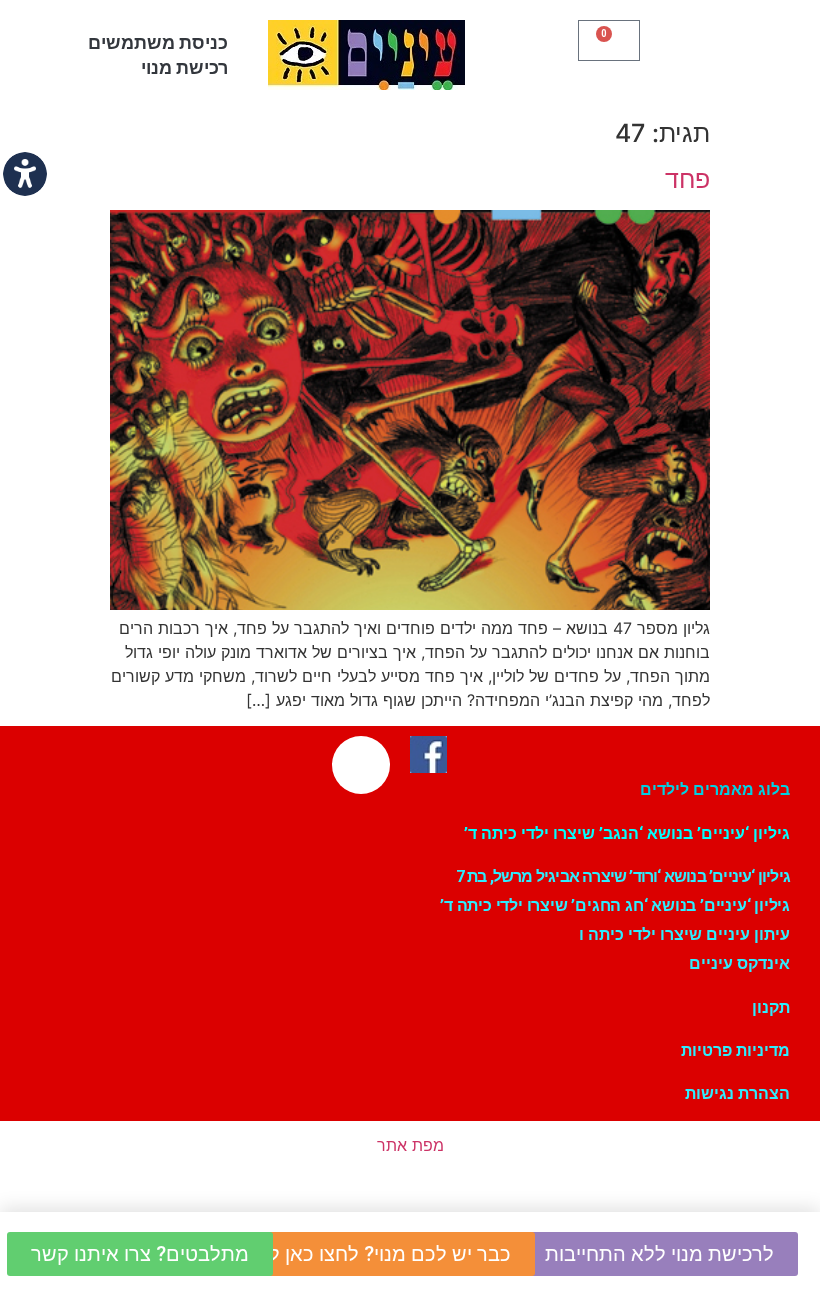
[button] (723, 50)
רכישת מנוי (184, 67)
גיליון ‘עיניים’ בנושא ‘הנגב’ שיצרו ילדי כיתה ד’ (627, 833)
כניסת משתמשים (158, 42)
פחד (687, 179)
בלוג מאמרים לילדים (715, 789)
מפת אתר (410, 1145)
